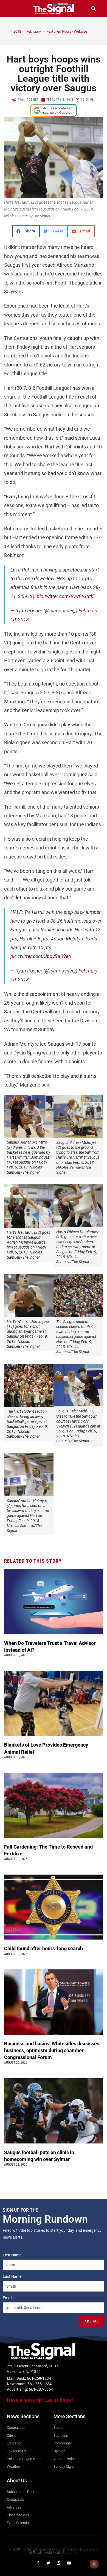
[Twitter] (48, 2563)
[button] (13, 9)
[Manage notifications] (94, 2564)
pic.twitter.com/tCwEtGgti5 (66, 596)
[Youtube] (69, 2563)
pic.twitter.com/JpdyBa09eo (41, 956)
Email (8, 2298)
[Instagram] (59, 2563)
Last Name (12, 2276)
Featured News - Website (67, 31)
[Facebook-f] (38, 2563)
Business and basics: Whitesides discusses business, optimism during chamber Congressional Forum (52, 2050)
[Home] (7, 31)
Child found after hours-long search (44, 1948)
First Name (12, 2255)
